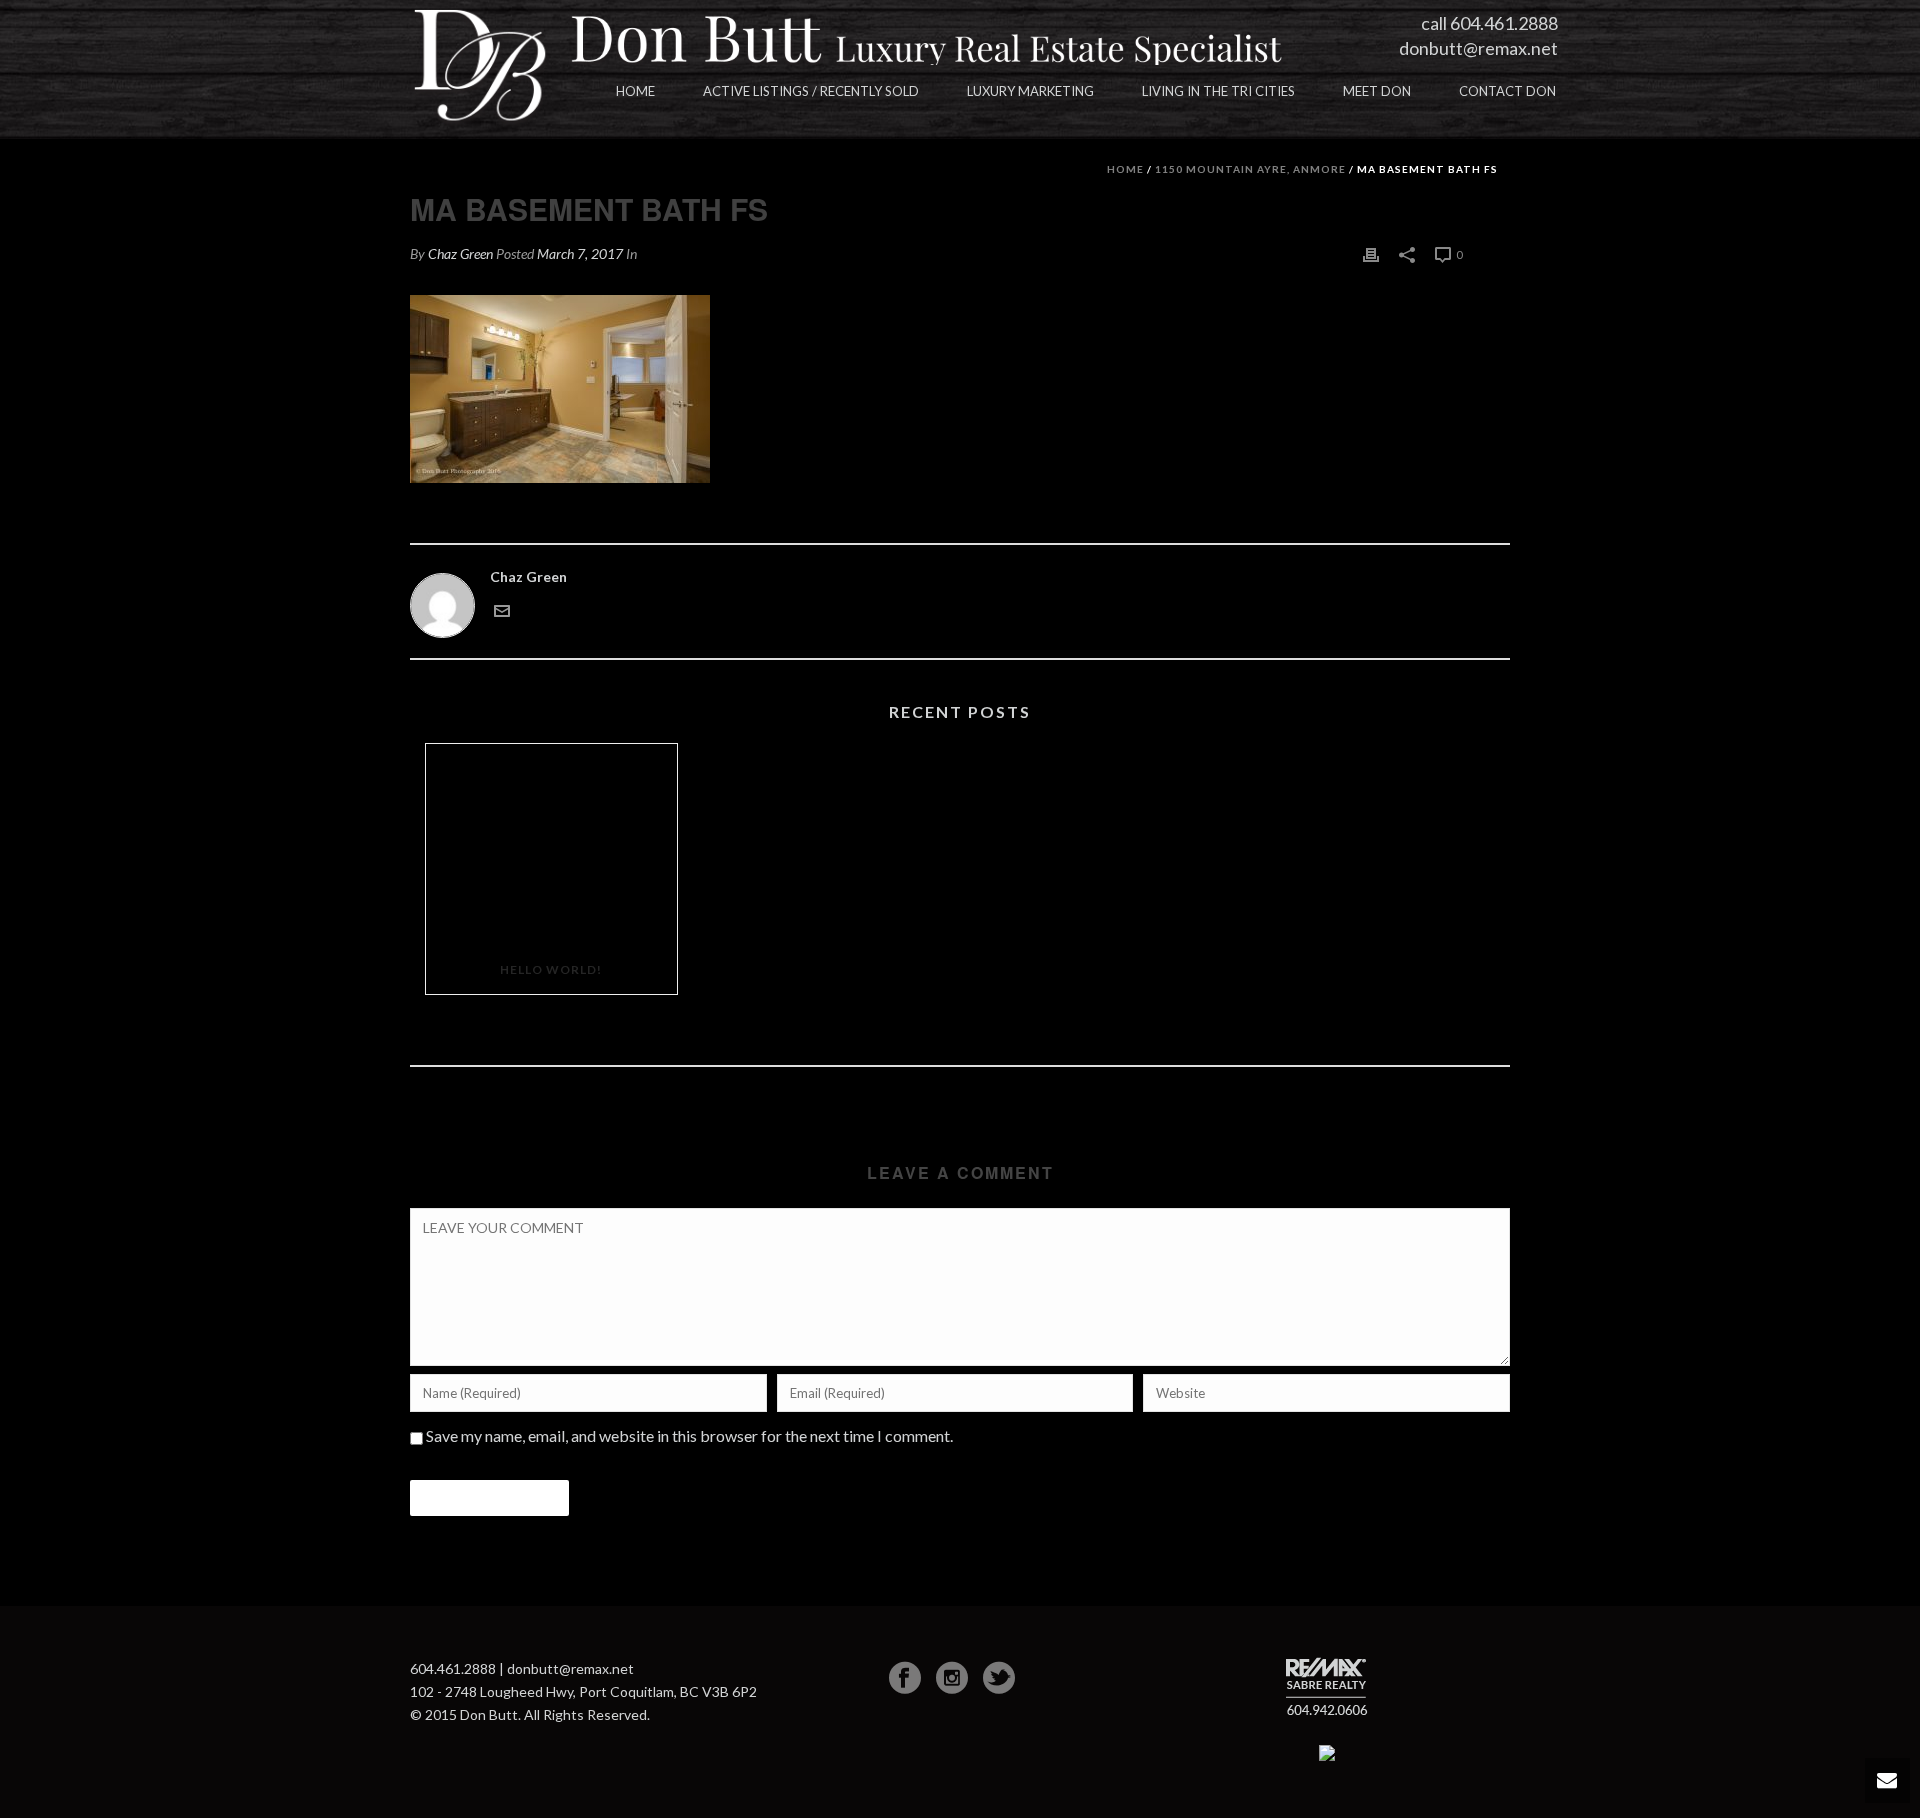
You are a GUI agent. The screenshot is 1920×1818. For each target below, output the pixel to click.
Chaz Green (460, 253)
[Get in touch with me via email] (502, 608)
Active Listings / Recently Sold (811, 91)
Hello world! (551, 969)
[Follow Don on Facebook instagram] (952, 1678)
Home (635, 91)
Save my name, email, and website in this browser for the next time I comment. (689, 1435)
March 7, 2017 (580, 253)
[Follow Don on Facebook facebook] (905, 1678)
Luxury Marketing (1030, 91)
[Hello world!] (551, 844)
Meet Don (1377, 91)
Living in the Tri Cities (1218, 91)
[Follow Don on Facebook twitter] (999, 1678)
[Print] (1371, 253)
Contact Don (1507, 91)
